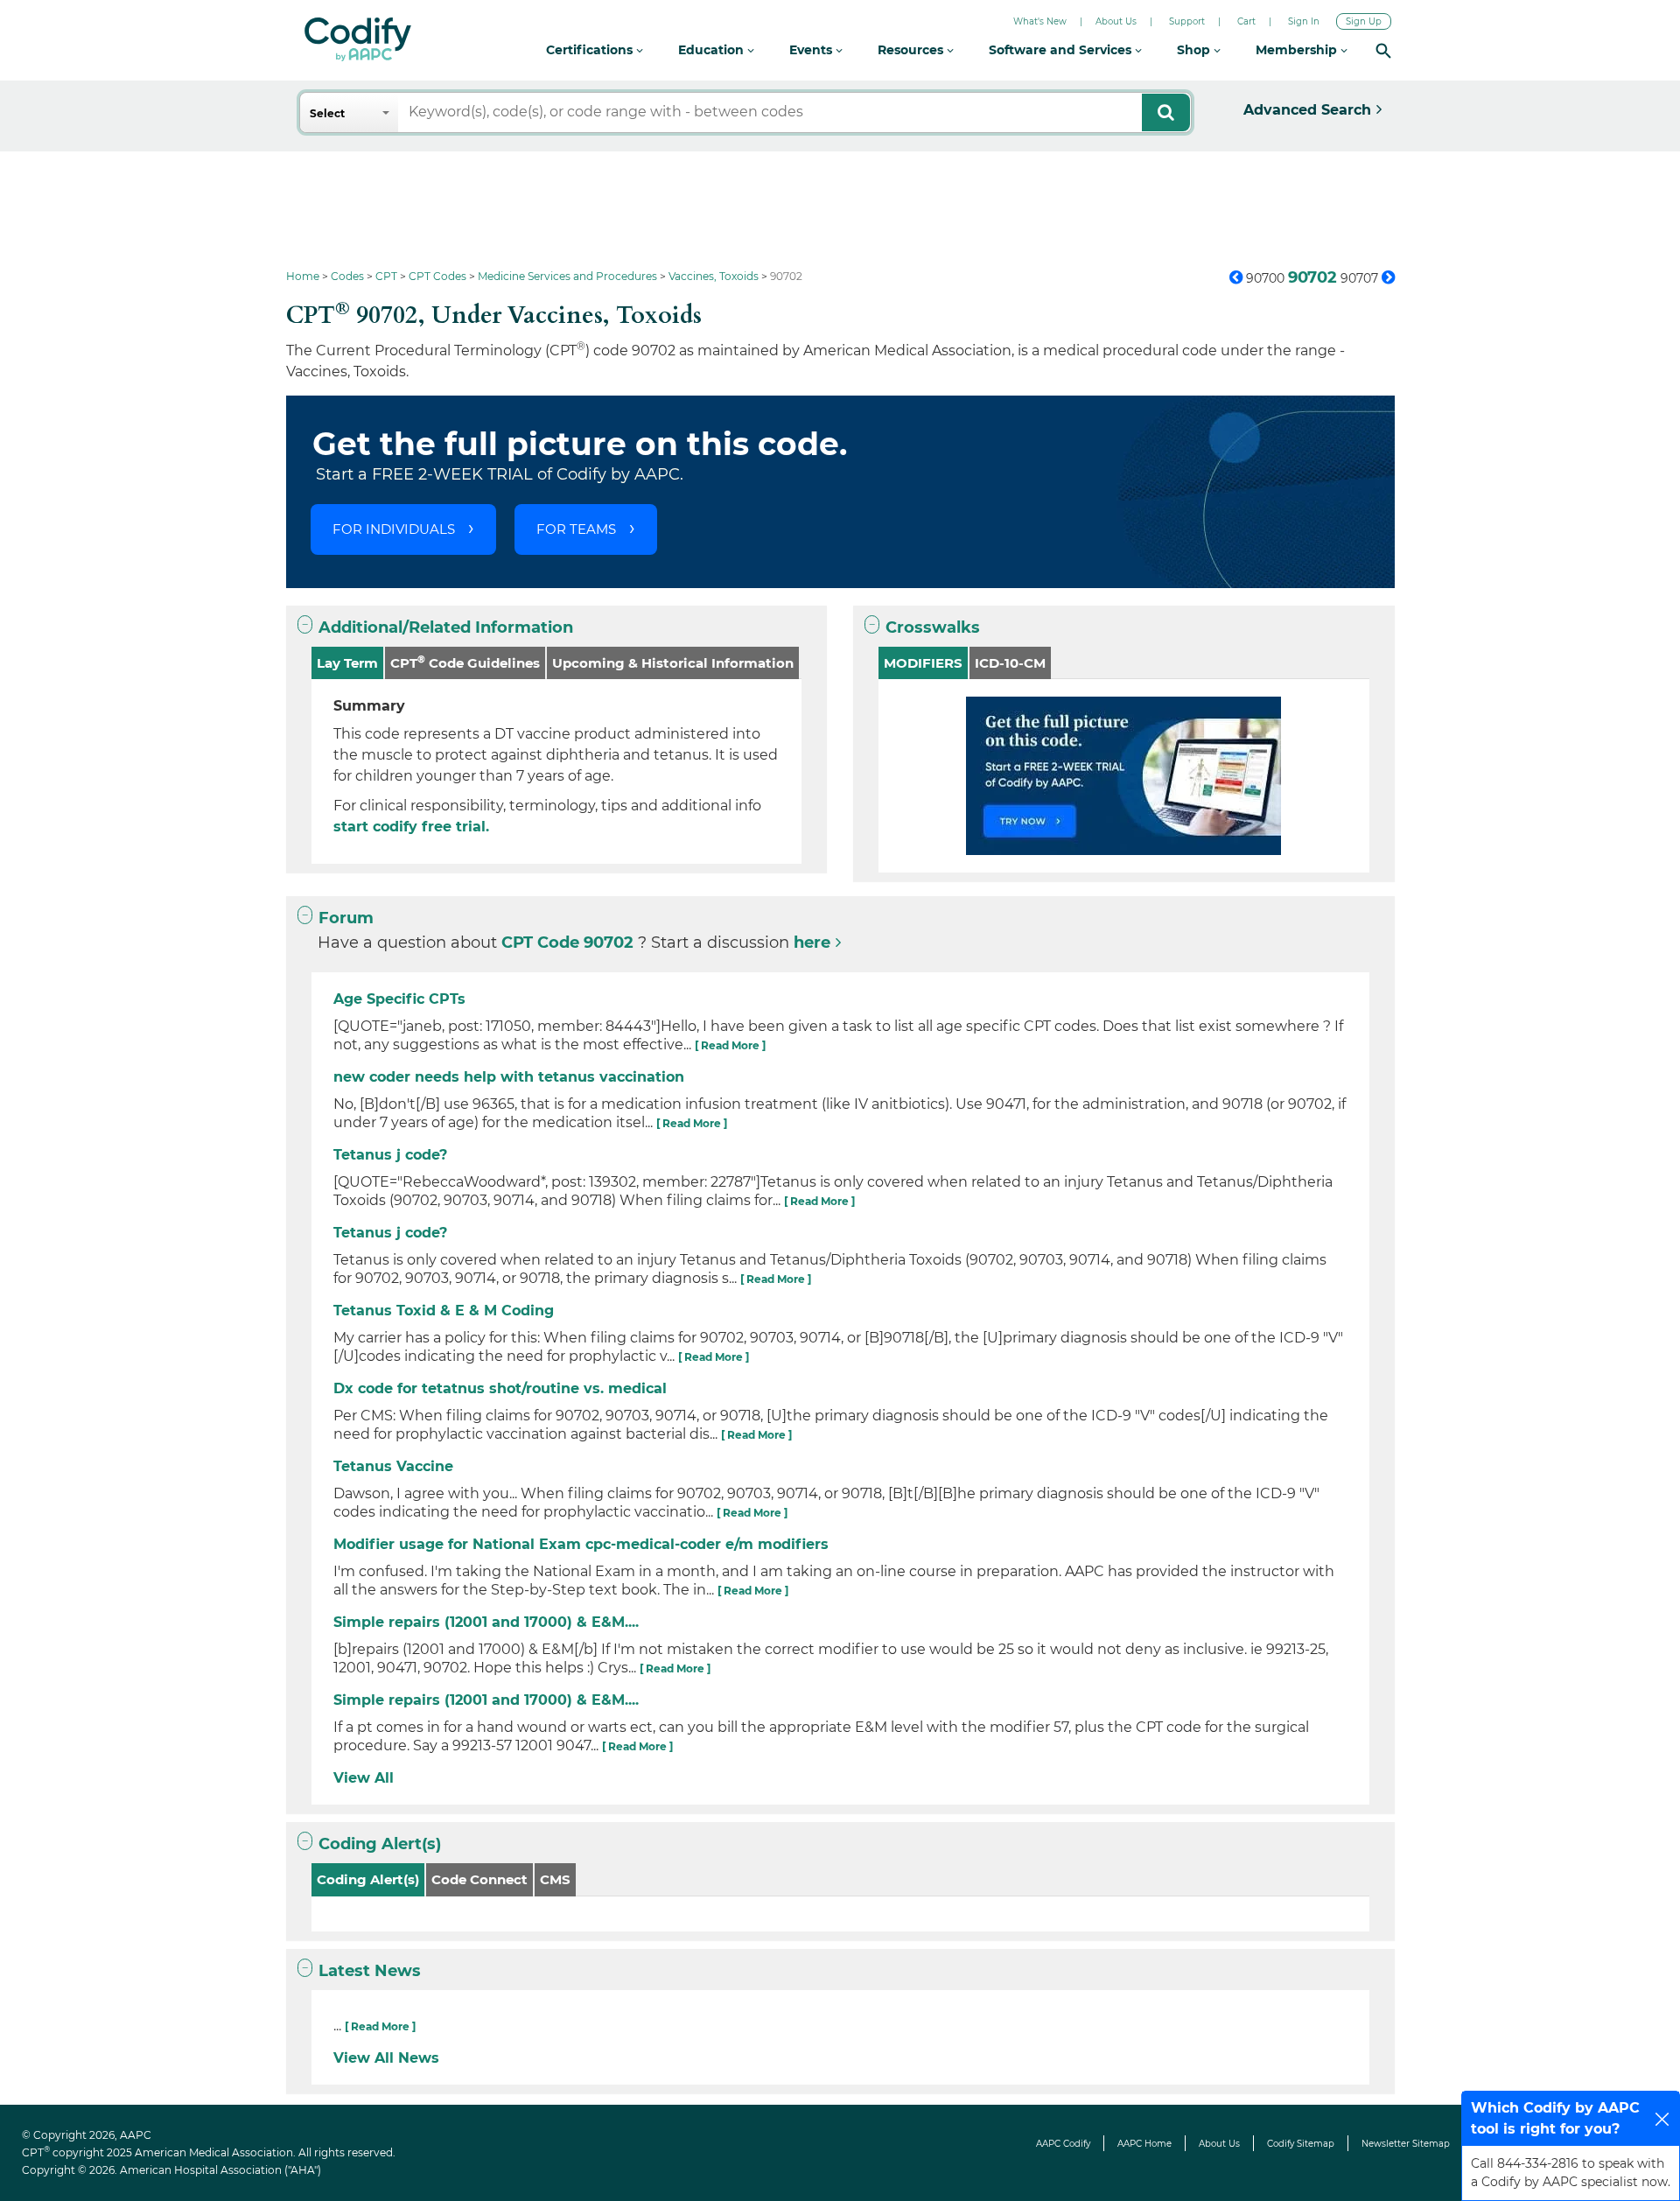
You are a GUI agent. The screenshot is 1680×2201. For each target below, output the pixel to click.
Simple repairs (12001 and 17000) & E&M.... (486, 1622)
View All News (386, 2058)
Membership (1298, 50)
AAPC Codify (1063, 2144)
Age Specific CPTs (399, 999)
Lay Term (347, 663)
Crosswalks (933, 627)
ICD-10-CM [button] (1010, 663)
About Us (1116, 21)
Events (812, 50)
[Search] (1383, 50)
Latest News (370, 1971)
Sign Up (1364, 21)
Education (713, 50)
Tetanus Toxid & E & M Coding (444, 1311)
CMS (555, 1879)
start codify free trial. (411, 827)
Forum (346, 918)
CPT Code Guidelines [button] (465, 662)
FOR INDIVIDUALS (394, 529)
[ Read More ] (730, 1045)
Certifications (591, 50)
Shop (1195, 50)
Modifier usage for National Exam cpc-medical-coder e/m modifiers (581, 1544)
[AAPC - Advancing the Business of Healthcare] (358, 39)
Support (1187, 21)
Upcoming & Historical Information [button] (673, 663)
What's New (1040, 21)
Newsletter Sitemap (1406, 2144)
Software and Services (1062, 50)
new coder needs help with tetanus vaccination (509, 1077)
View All (364, 1778)
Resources (912, 50)
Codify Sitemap (1301, 2144)
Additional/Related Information (446, 627)
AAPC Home (1144, 2144)
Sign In (1304, 21)
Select (327, 113)
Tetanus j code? (390, 1155)
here (812, 943)
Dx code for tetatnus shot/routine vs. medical (500, 1388)
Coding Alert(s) (380, 1844)
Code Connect (479, 1879)
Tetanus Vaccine (393, 1466)
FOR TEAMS (576, 529)
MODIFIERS (923, 663)
